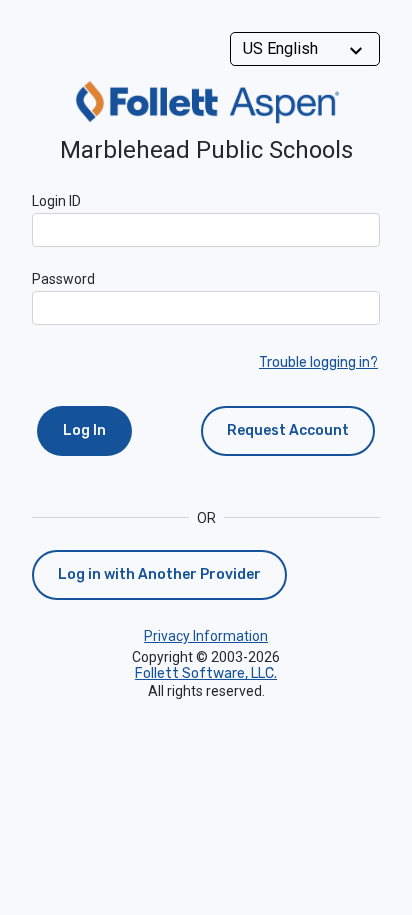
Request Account (288, 430)
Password (63, 279)
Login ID (56, 201)
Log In (84, 430)
